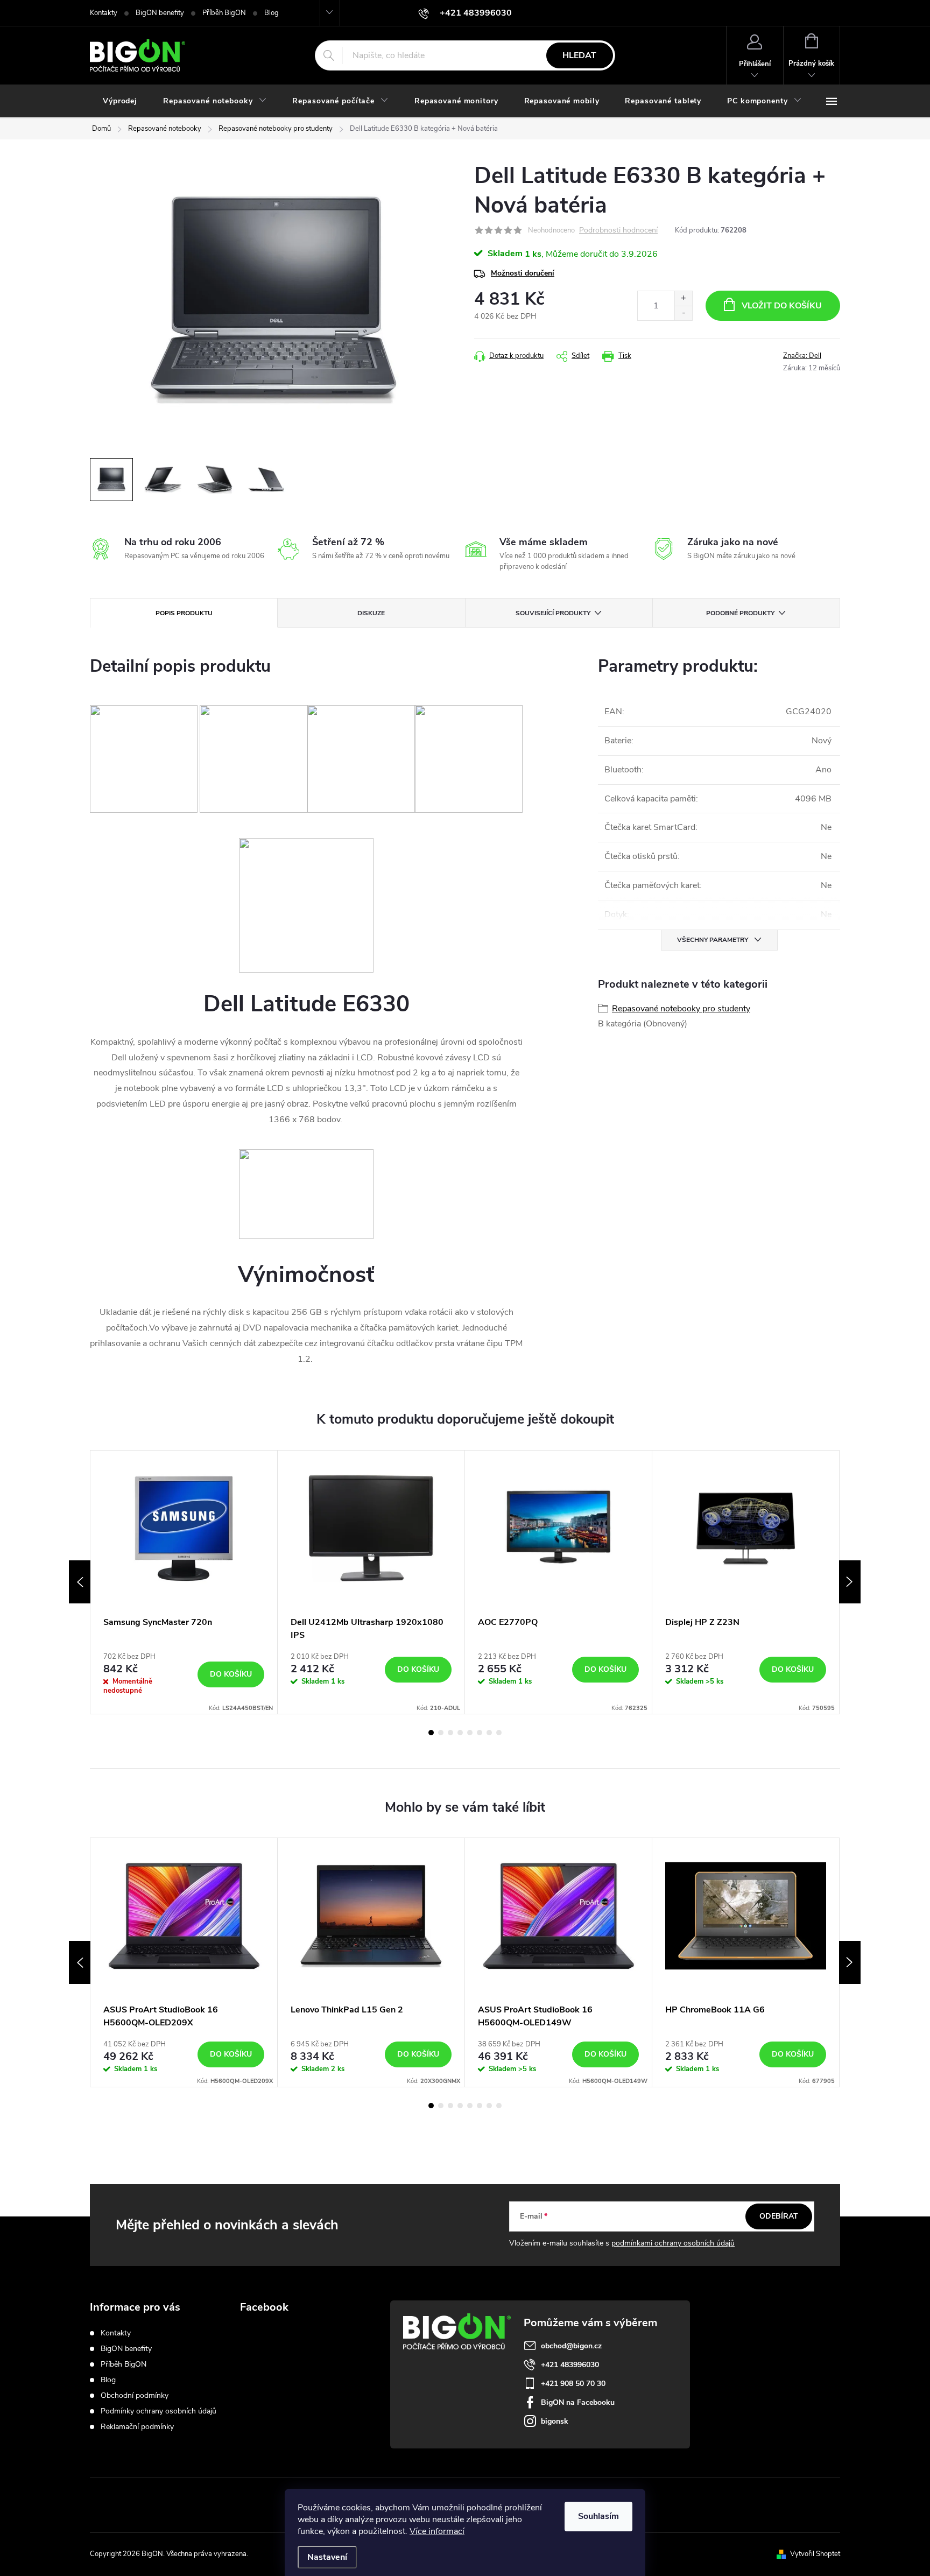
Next (850, 1582)
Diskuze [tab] (371, 613)
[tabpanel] (184, 1582)
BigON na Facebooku (578, 2402)
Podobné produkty (740, 613)
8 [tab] (499, 1733)
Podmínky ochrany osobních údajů (158, 2411)
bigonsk (555, 2421)
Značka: (802, 356)
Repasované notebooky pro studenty (681, 1009)
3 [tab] (450, 1733)
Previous (80, 1582)
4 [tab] (460, 1733)
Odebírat (779, 2216)
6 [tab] (480, 1733)
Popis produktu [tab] (184, 613)
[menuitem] (120, 101)
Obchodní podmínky (135, 2395)
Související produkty (553, 613)
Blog (272, 13)
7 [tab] (489, 1733)
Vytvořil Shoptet (815, 2554)
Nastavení (327, 2557)
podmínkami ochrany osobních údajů (673, 2243)
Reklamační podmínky (137, 2427)
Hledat (579, 55)
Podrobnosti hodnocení (618, 231)
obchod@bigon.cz (571, 2346)
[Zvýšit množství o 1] (683, 298)
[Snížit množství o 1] (683, 313)
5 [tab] (470, 1733)
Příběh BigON (224, 13)
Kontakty (104, 13)
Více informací (437, 2531)
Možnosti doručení (523, 273)
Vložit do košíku (782, 306)
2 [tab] (441, 1733)
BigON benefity (160, 13)
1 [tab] (431, 1733)
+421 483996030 (570, 2365)
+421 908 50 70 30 (573, 2384)
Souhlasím (598, 2516)
